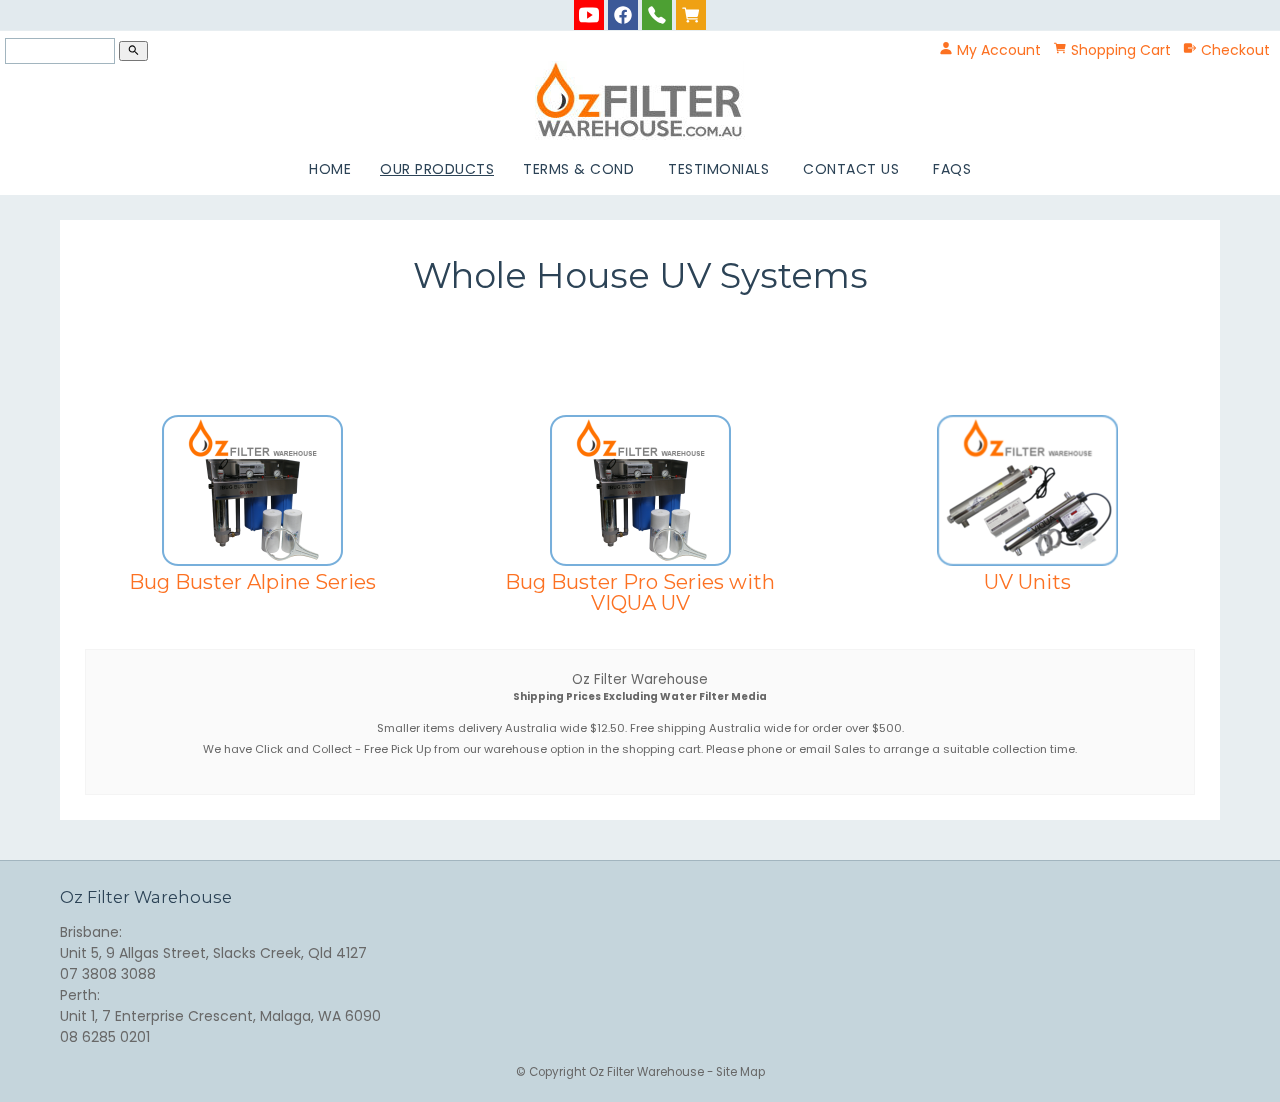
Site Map (740, 1072)
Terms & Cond (578, 169)
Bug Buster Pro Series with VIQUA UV (640, 592)
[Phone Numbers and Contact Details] (657, 14)
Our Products (437, 169)
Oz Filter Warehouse (648, 1072)
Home (330, 169)
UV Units (1027, 581)
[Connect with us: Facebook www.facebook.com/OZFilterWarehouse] (623, 14)
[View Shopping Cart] (691, 14)
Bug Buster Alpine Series (252, 581)
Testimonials (718, 169)
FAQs (952, 169)
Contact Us (851, 169)
